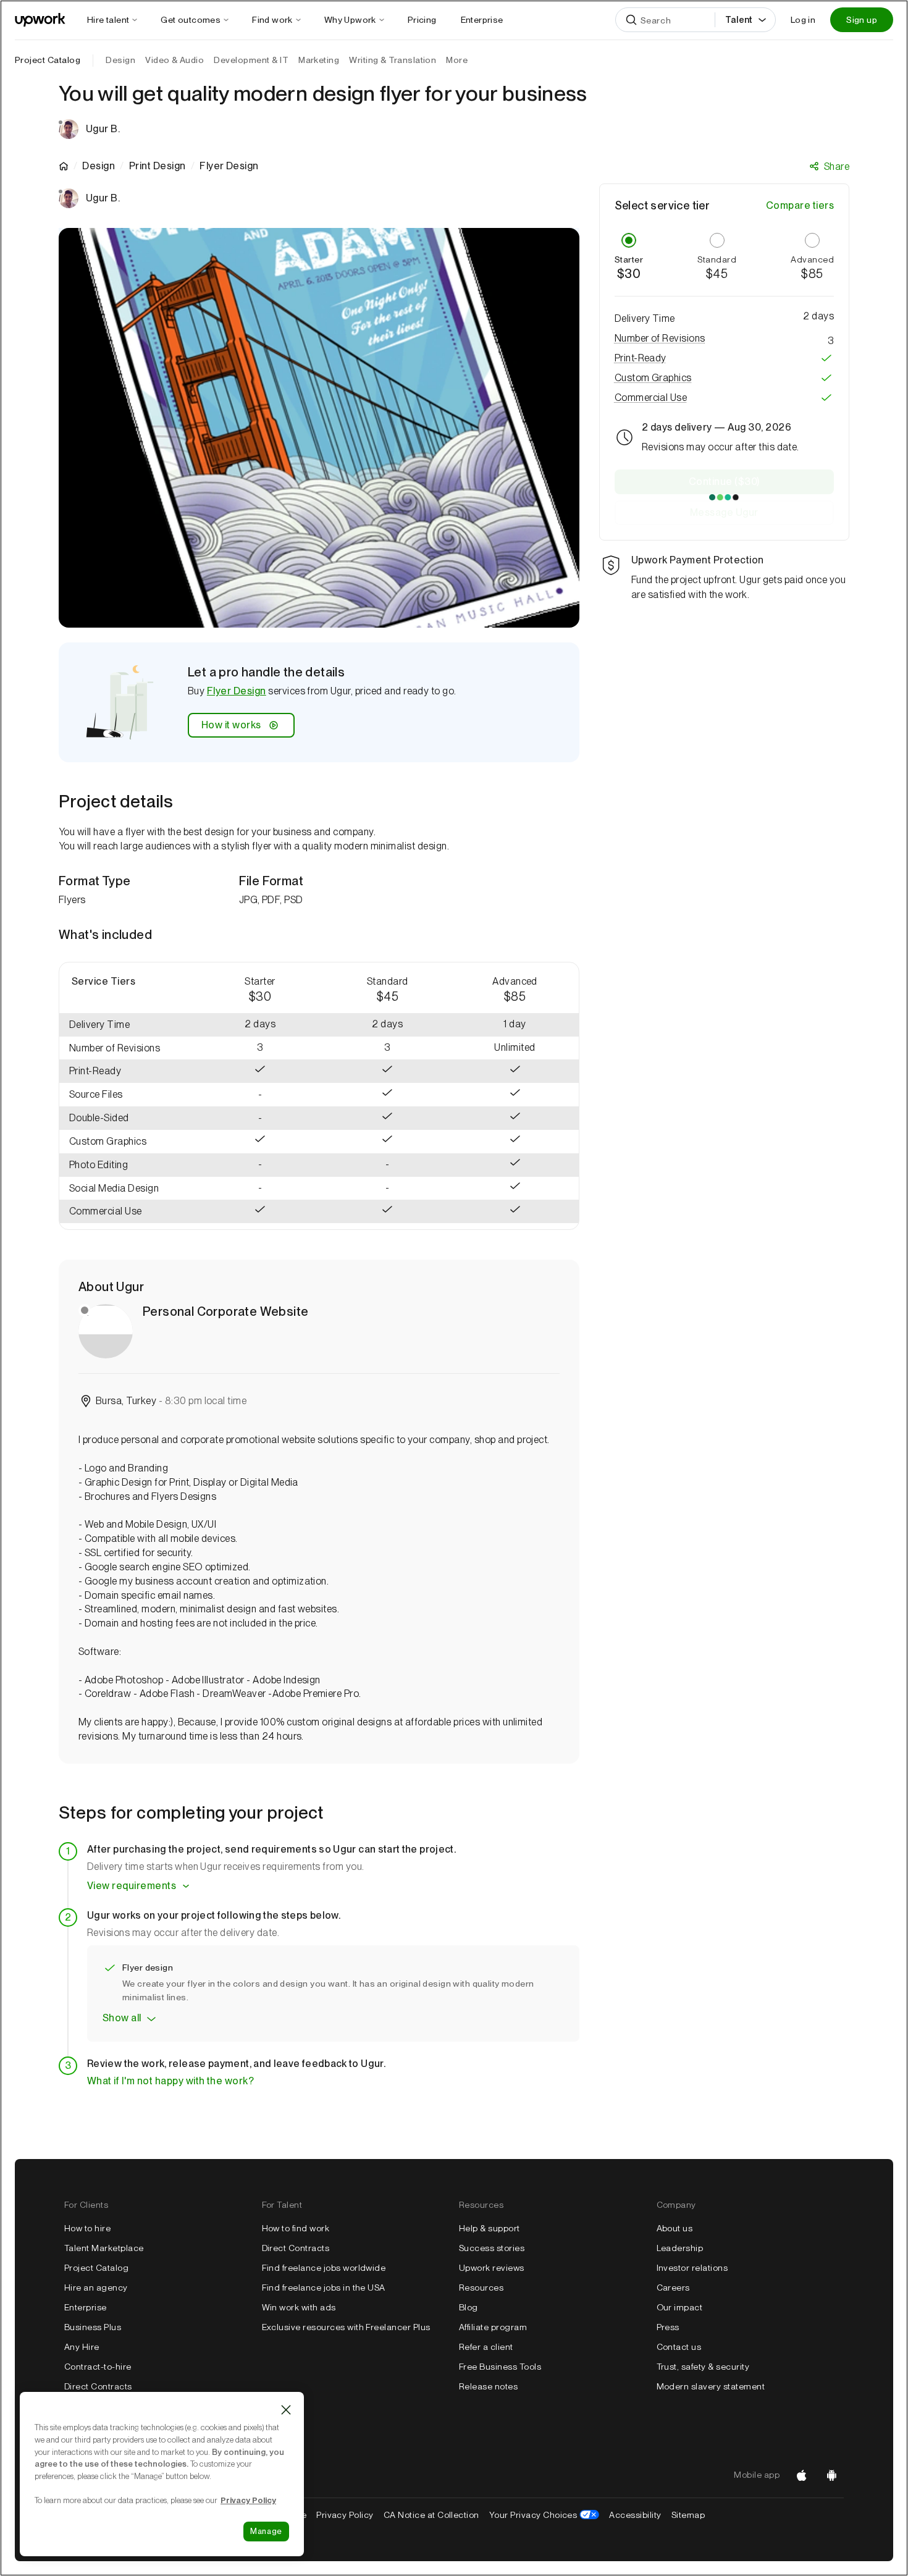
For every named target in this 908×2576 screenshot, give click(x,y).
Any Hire (82, 2347)
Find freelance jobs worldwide (324, 2268)
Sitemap (688, 2515)
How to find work (296, 2228)
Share (837, 166)
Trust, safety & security (703, 2367)
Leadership (680, 2248)
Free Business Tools (500, 2367)
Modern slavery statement (711, 2386)
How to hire (87, 2228)
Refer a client (486, 2347)
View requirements (132, 1886)
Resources (481, 2288)
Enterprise (86, 2307)
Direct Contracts (98, 2386)
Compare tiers (800, 205)
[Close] (286, 2410)
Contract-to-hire (98, 2367)
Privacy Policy (345, 2515)
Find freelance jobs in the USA (324, 2288)
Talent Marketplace (104, 2248)
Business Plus (93, 2327)
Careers (673, 2288)
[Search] (631, 20)
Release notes (488, 2386)
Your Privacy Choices (544, 2515)
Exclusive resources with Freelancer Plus (346, 2327)
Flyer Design (237, 691)
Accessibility (635, 2515)
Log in (803, 20)
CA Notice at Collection (431, 2515)
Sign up (862, 20)
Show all (122, 2018)
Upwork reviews (492, 2268)
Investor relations (692, 2268)
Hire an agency (96, 2288)
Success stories (492, 2248)
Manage (266, 2531)
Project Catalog (48, 60)
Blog (469, 2307)
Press (668, 2327)
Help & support (490, 2228)
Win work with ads (299, 2307)
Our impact (680, 2307)
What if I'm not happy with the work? (170, 2081)
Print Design (158, 166)
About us (675, 2228)
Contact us (679, 2347)
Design (99, 166)
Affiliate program (493, 2327)
